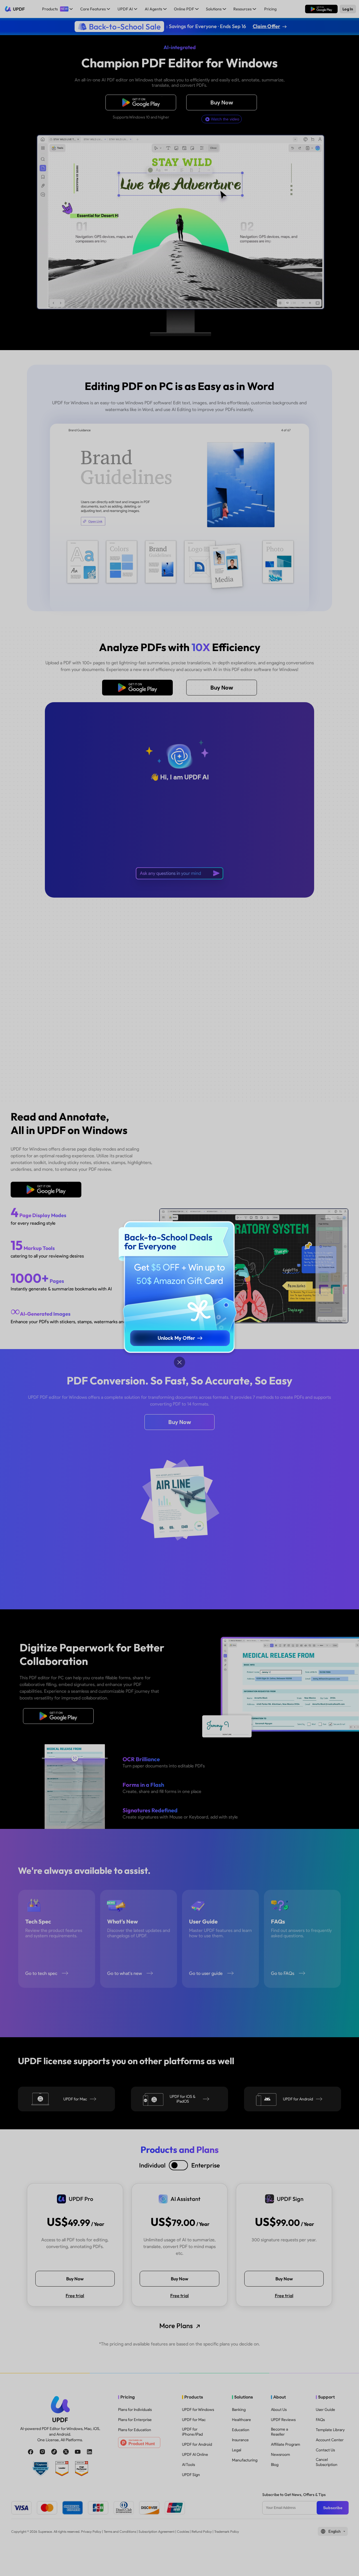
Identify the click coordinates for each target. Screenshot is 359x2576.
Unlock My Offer (176, 1338)
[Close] (179, 1362)
